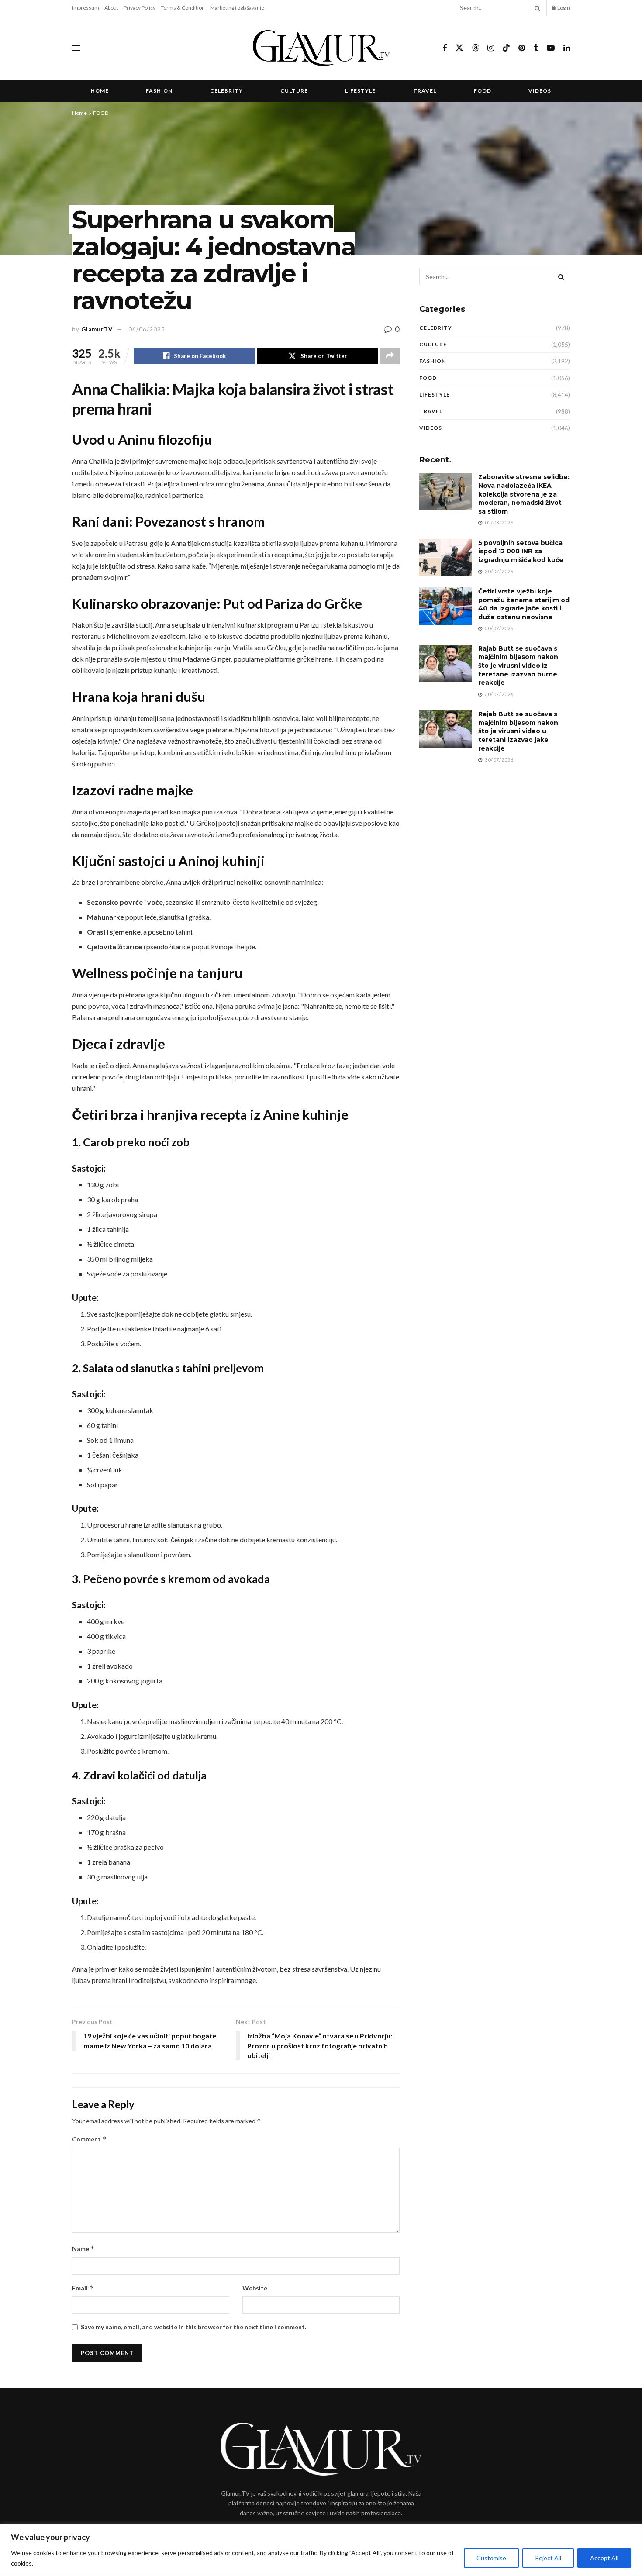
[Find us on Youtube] (551, 48)
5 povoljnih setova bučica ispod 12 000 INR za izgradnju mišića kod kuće (521, 551)
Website (255, 2288)
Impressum (86, 8)
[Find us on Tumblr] (536, 48)
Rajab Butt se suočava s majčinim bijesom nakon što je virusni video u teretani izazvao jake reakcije (518, 731)
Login (563, 8)
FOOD (483, 91)
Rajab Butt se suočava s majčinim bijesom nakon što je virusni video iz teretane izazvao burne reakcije (518, 666)
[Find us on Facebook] (445, 48)
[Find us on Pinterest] (522, 48)
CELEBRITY (226, 91)
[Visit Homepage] (321, 48)
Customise (491, 2558)
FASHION (159, 91)
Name (83, 2249)
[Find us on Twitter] (459, 48)
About (111, 8)
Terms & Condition (183, 8)
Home (100, 91)
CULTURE (294, 91)
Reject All (548, 2558)
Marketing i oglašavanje (237, 8)
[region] (321, 2550)
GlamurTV (97, 329)
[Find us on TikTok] (506, 48)
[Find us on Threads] (476, 48)
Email (83, 2288)
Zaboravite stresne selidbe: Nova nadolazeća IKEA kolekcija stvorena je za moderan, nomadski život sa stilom (524, 494)
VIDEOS (540, 91)
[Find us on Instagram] (491, 48)
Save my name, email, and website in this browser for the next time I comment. (193, 2327)
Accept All (604, 2558)
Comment (89, 2139)
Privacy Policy (140, 8)
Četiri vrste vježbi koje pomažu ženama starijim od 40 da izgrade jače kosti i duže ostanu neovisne (524, 604)
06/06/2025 (147, 329)
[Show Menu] (76, 48)
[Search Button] (536, 8)
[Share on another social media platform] (390, 356)
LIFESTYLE (360, 91)
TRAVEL (425, 91)
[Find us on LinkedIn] (567, 48)
